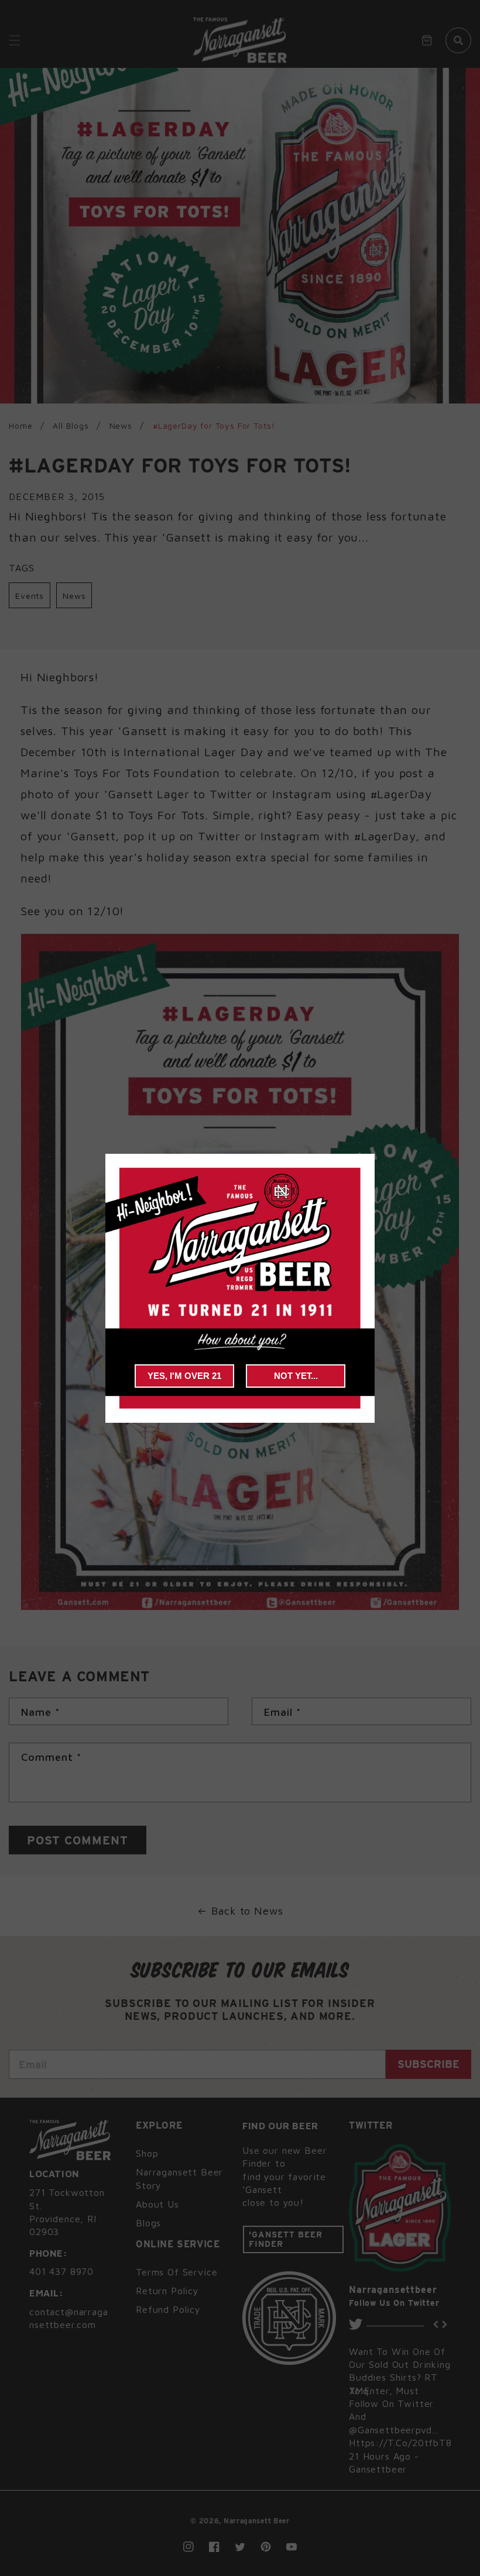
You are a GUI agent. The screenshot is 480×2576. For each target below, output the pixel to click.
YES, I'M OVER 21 (184, 1376)
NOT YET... (296, 1376)
